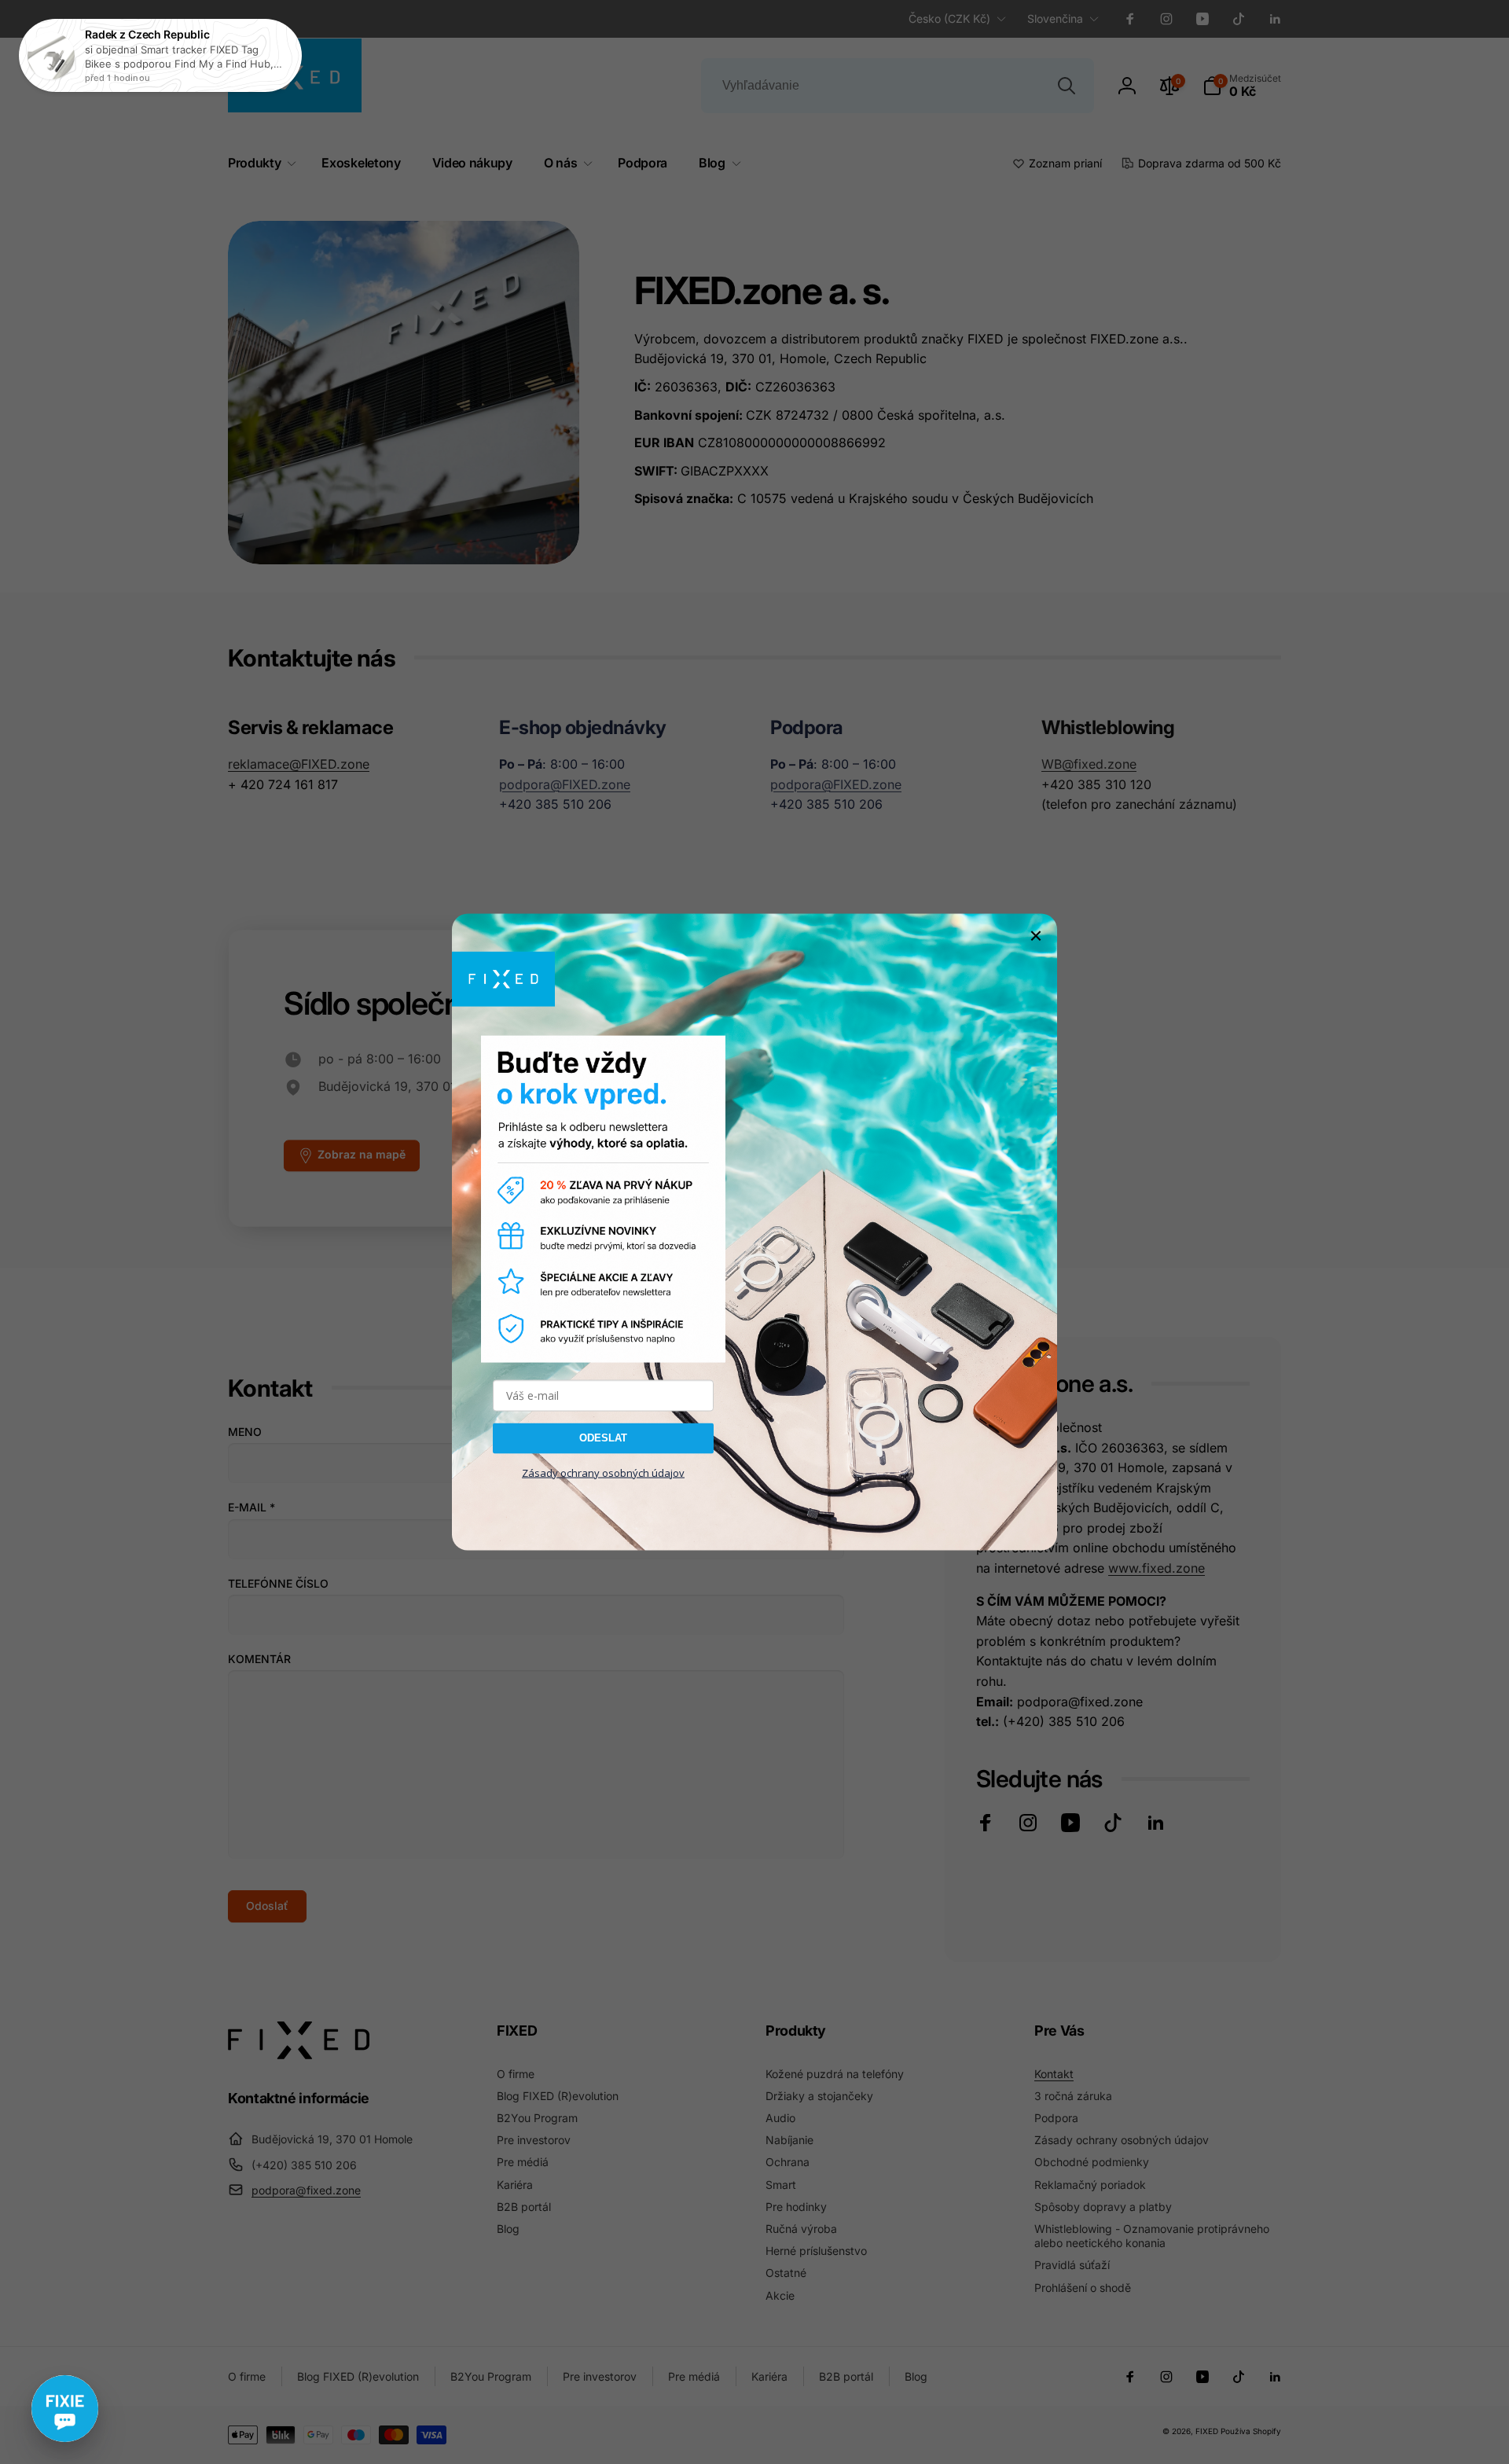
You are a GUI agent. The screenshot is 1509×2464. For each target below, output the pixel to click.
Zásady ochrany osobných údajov (603, 1472)
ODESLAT (603, 1438)
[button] (65, 2409)
